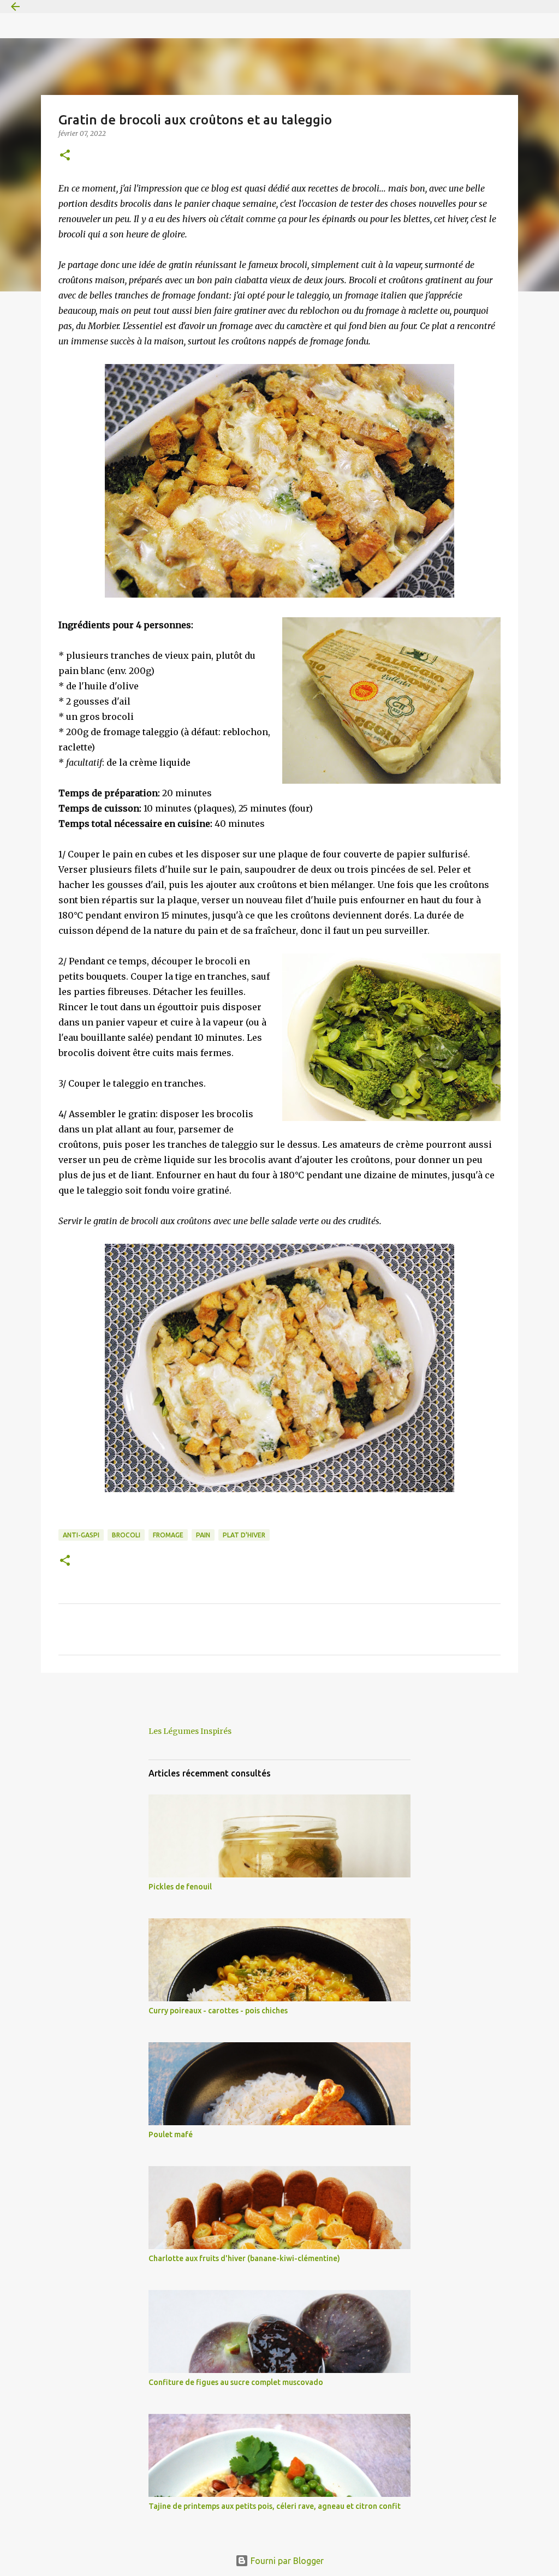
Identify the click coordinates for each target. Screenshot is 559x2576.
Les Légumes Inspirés (190, 1731)
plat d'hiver (244, 1535)
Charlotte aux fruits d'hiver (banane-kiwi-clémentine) (244, 2258)
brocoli (126, 1535)
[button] (65, 156)
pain (203, 1535)
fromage (168, 1535)
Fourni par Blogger (286, 2561)
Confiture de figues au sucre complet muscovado (236, 2382)
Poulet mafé (171, 2134)
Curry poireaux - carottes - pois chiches (218, 2011)
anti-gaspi (81, 1535)
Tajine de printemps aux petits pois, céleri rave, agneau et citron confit (275, 2506)
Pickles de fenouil (180, 1887)
